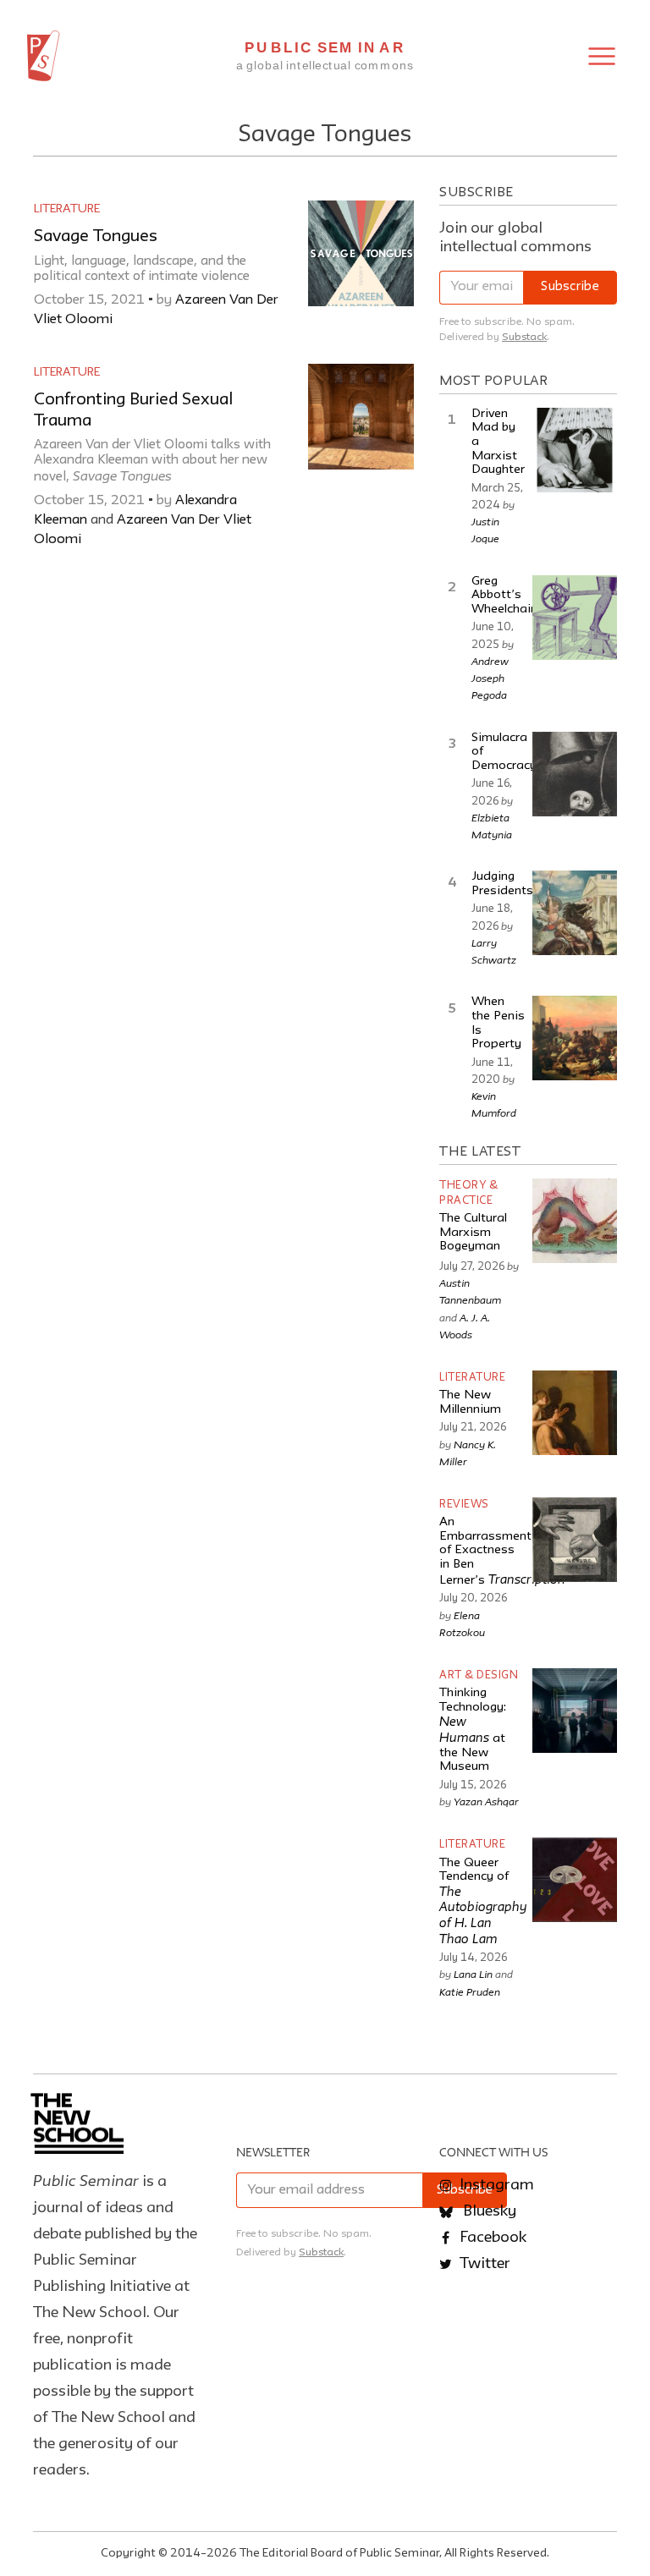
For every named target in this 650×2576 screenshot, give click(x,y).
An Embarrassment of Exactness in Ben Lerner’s (502, 1552)
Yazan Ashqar (486, 1801)
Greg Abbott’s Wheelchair (503, 596)
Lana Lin (473, 1974)
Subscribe (570, 287)
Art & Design (479, 1675)
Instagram (495, 2185)
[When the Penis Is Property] (575, 1038)
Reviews (464, 1505)
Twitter (483, 2264)
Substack (524, 337)
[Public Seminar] (44, 56)
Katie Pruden (470, 1991)
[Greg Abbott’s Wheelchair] (575, 618)
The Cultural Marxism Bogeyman (473, 1233)
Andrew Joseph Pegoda (490, 678)
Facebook (491, 2238)
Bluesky (488, 2211)
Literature (67, 209)
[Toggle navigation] (602, 56)
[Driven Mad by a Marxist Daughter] (575, 450)
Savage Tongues (96, 237)
